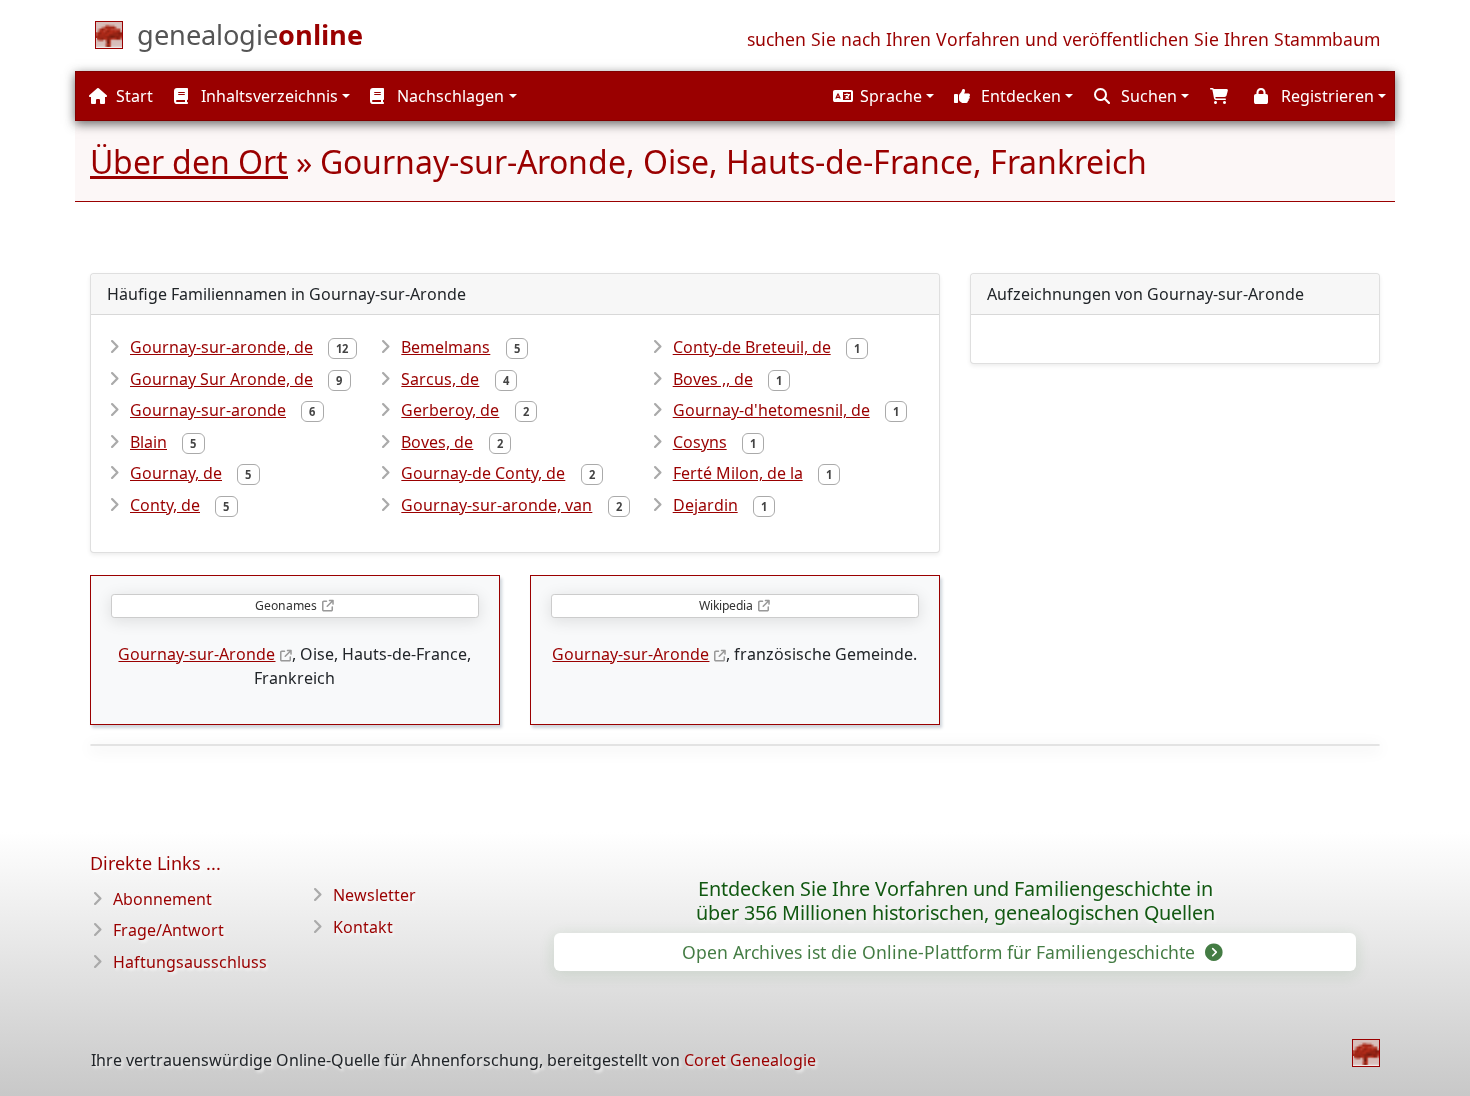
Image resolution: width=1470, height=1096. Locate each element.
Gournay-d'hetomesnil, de (771, 410)
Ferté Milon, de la (738, 473)
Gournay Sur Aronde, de (221, 379)
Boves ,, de (713, 379)
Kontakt (363, 927)
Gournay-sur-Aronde (196, 654)
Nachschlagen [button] (448, 96)
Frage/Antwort (168, 930)
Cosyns (700, 442)
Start (132, 96)
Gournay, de (176, 473)
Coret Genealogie (750, 1060)
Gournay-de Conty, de (483, 473)
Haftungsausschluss (190, 962)
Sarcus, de (440, 379)
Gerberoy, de (450, 410)
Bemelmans (445, 347)
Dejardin (705, 505)
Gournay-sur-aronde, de (221, 347)
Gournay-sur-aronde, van (496, 505)
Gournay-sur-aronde (208, 410)
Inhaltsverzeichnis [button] (267, 96)
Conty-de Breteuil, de (752, 347)
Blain (148, 442)
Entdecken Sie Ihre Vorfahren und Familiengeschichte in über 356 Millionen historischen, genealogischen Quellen (955, 901)
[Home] (1366, 1053)
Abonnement (162, 899)
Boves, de (437, 442)
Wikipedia (726, 605)
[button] (881, 96)
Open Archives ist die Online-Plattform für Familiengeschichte (941, 952)
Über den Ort (189, 161)
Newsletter (374, 895)
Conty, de (165, 505)
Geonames (286, 605)
